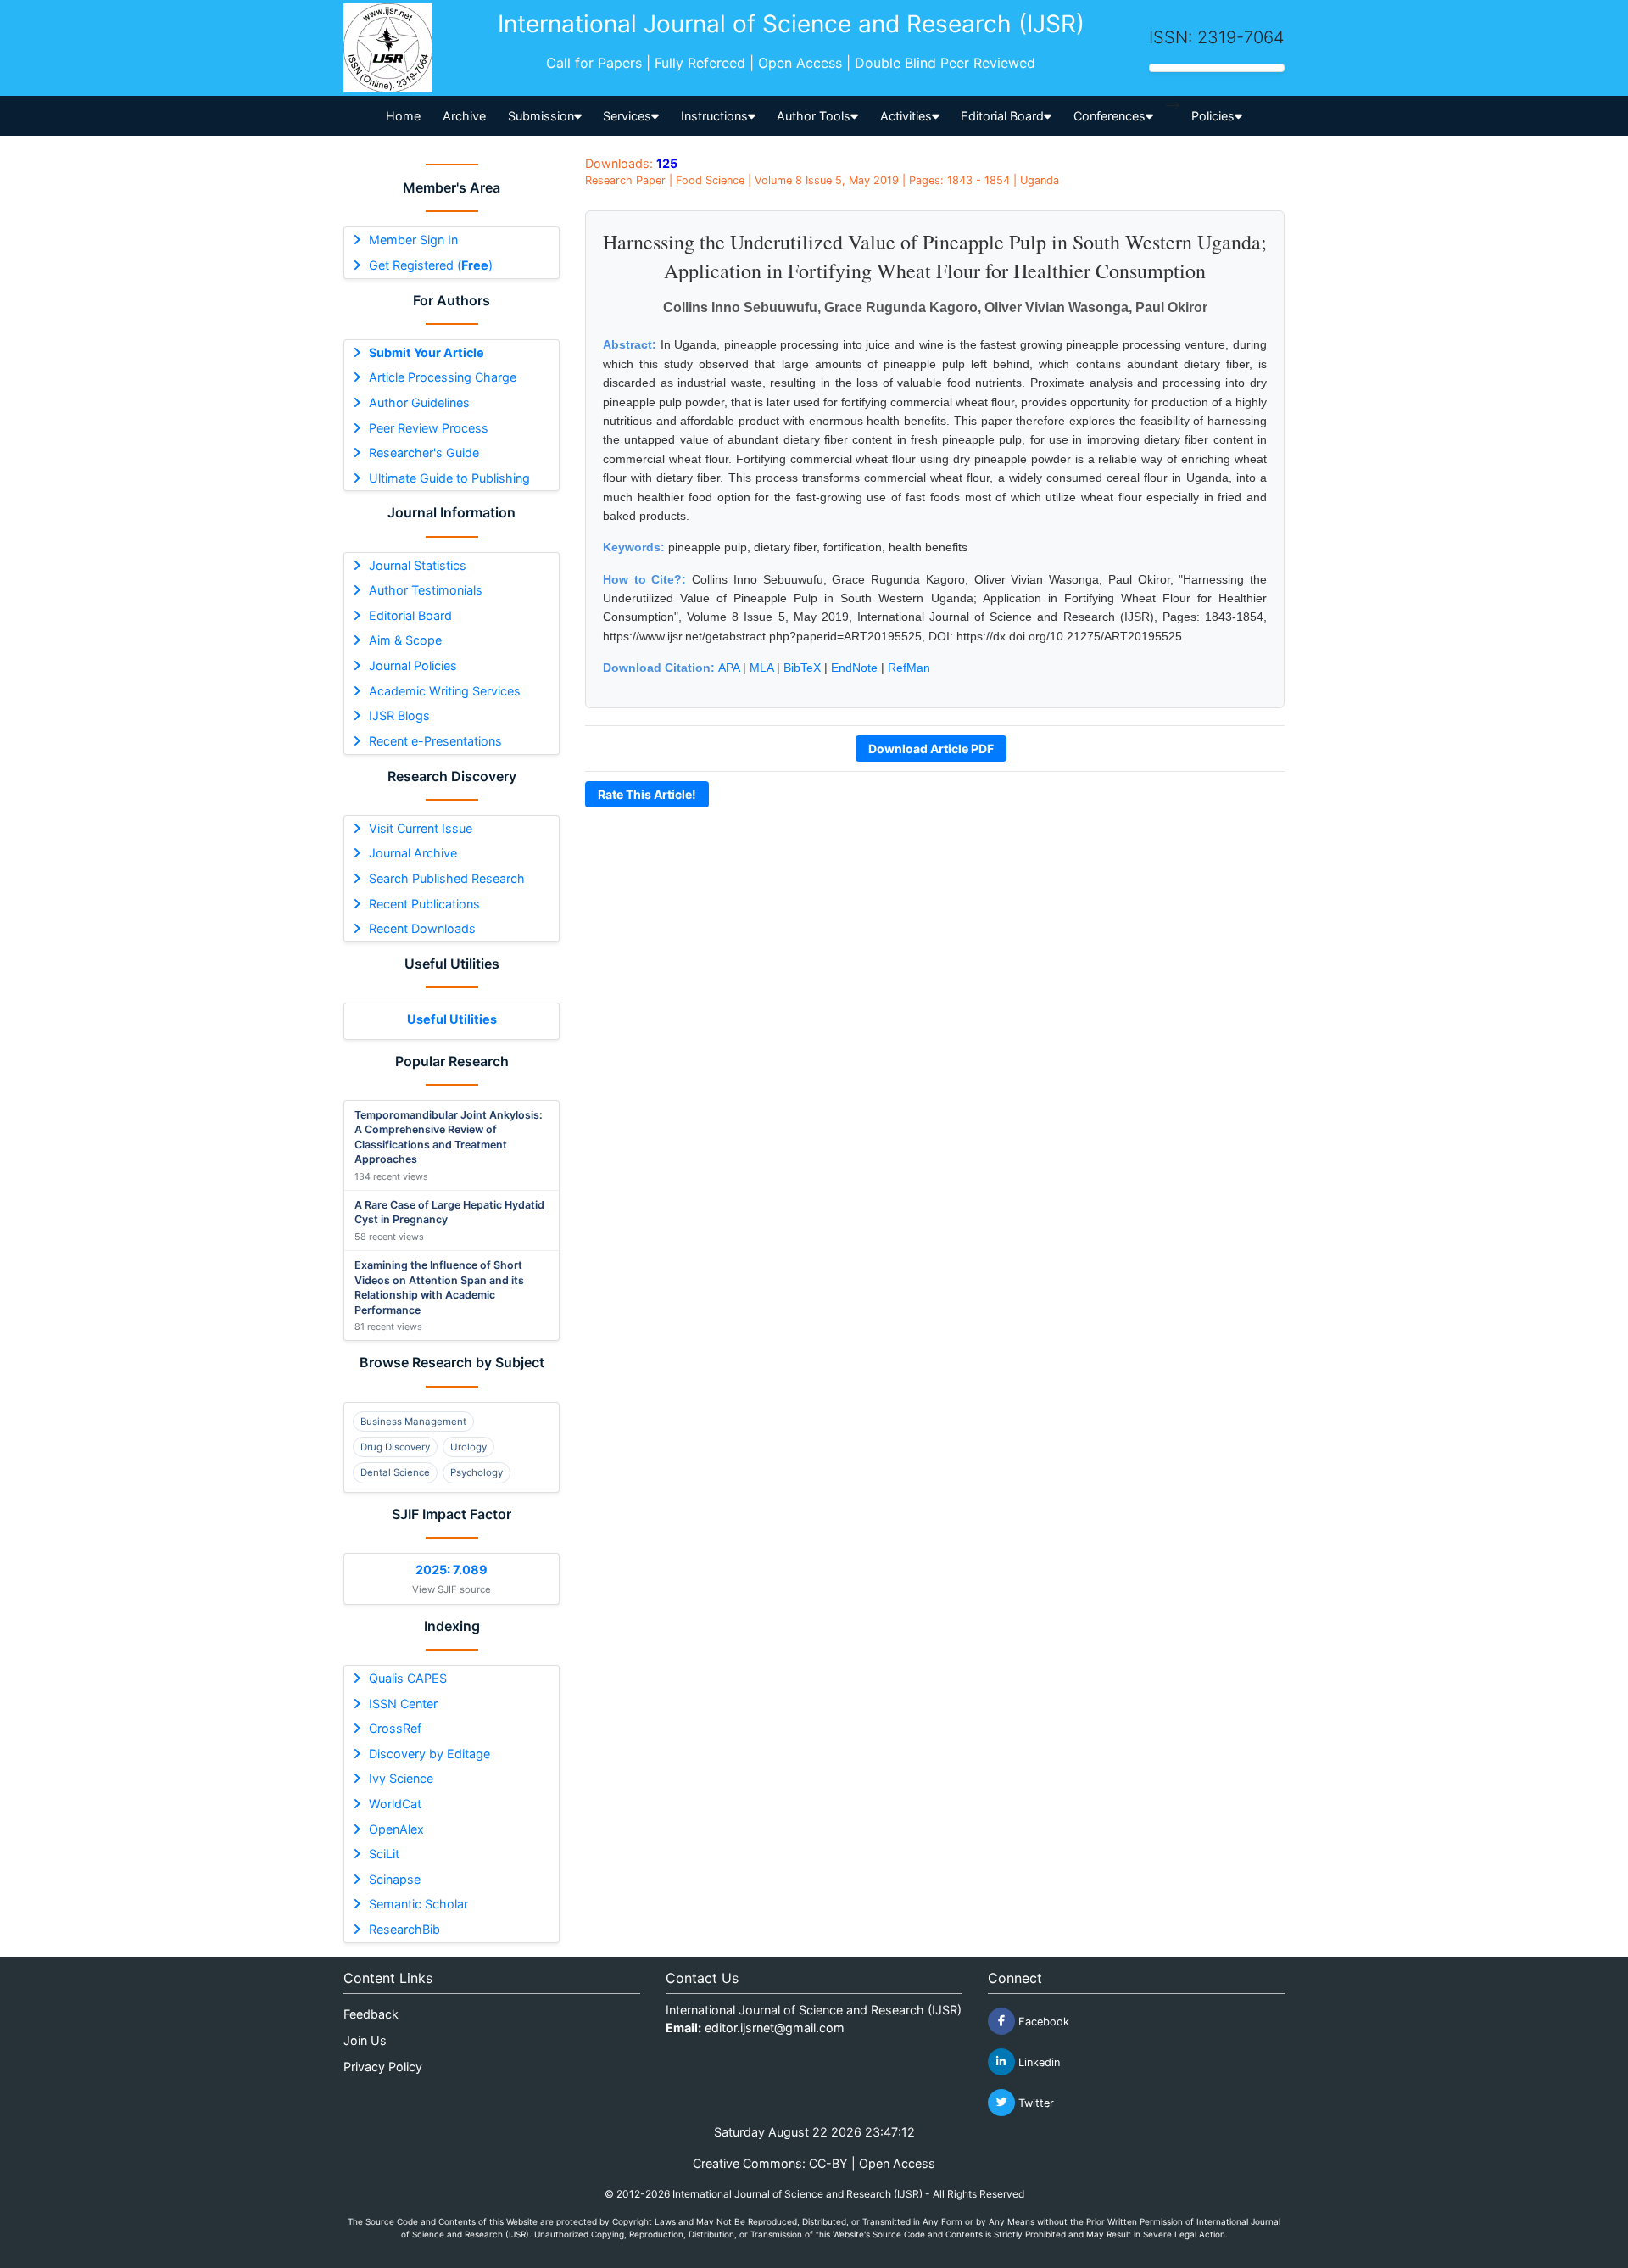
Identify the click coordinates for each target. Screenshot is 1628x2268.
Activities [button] (906, 116)
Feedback (371, 2014)
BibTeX (802, 668)
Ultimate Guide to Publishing (449, 478)
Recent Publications (424, 904)
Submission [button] (541, 116)
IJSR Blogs (399, 715)
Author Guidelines (419, 402)
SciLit (384, 1854)
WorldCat (395, 1804)
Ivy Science (401, 1778)
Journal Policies (413, 665)
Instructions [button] (714, 116)
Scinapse (395, 1879)
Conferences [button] (1109, 116)
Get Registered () (431, 265)
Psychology (477, 1472)
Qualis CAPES (408, 1678)
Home (403, 116)
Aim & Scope (405, 640)
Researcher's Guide (424, 452)
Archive (464, 116)
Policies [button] (1213, 116)
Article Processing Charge (443, 377)
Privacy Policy (383, 2067)
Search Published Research (447, 878)
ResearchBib (404, 1929)
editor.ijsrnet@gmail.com (775, 2028)
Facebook (1042, 2021)
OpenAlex (396, 1829)
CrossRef (395, 1728)
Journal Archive (413, 853)
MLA (761, 668)
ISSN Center (403, 1704)
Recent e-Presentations (435, 741)
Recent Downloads (422, 928)
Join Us (365, 2040)
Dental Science (395, 1472)
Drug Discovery (395, 1447)
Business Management (413, 1422)
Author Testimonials (426, 590)
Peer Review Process (429, 428)
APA (729, 668)
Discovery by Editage (429, 1754)
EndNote (854, 668)
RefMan (909, 668)
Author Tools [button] (814, 116)
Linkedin (1037, 2061)
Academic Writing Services (445, 691)
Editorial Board (410, 615)
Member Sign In (413, 240)
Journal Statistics (418, 565)
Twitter (1034, 2102)
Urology (468, 1447)
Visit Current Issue (421, 828)
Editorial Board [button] (1002, 116)
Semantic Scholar (418, 1904)
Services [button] (627, 116)
